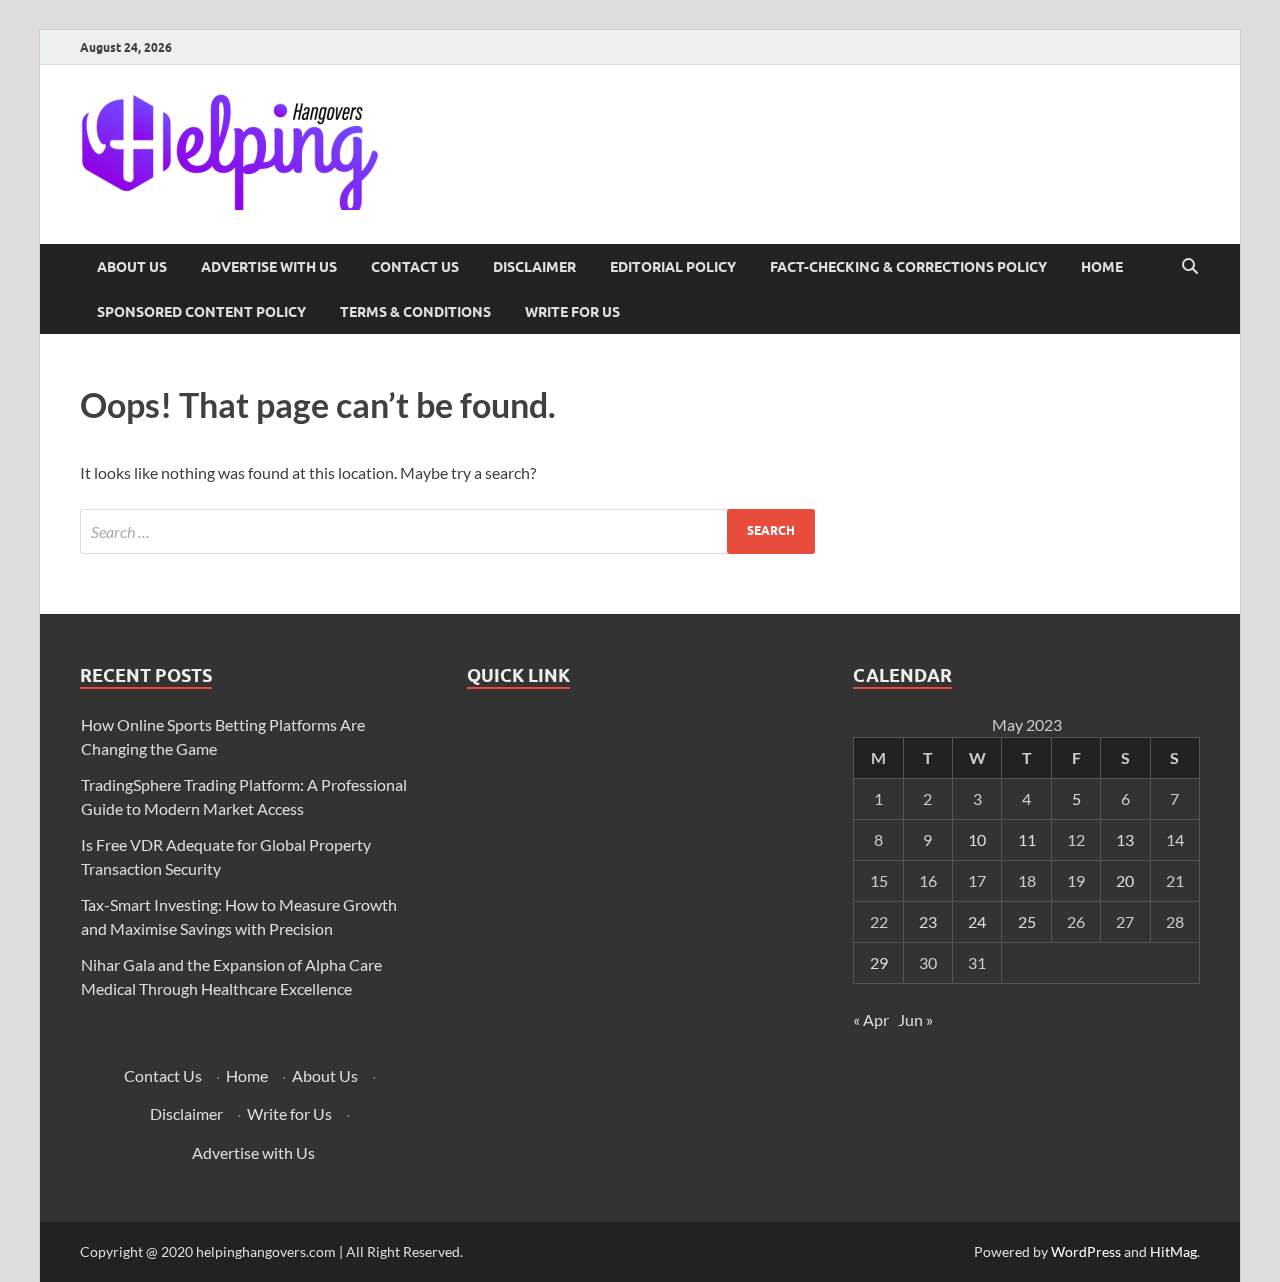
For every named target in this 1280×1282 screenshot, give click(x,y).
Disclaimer (534, 267)
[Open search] (1190, 267)
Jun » (915, 1019)
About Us (132, 267)
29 (879, 962)
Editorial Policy (673, 267)
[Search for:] (447, 531)
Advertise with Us (269, 267)
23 (928, 921)
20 (1125, 880)
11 (1027, 839)
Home (1102, 267)
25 (1027, 921)
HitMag (1173, 1251)
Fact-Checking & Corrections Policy (908, 267)
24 (977, 921)
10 (977, 839)
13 (1125, 839)
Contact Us (415, 267)
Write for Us (572, 312)
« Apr (871, 1019)
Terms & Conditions (415, 312)
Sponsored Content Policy (201, 312)
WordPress (1086, 1251)
